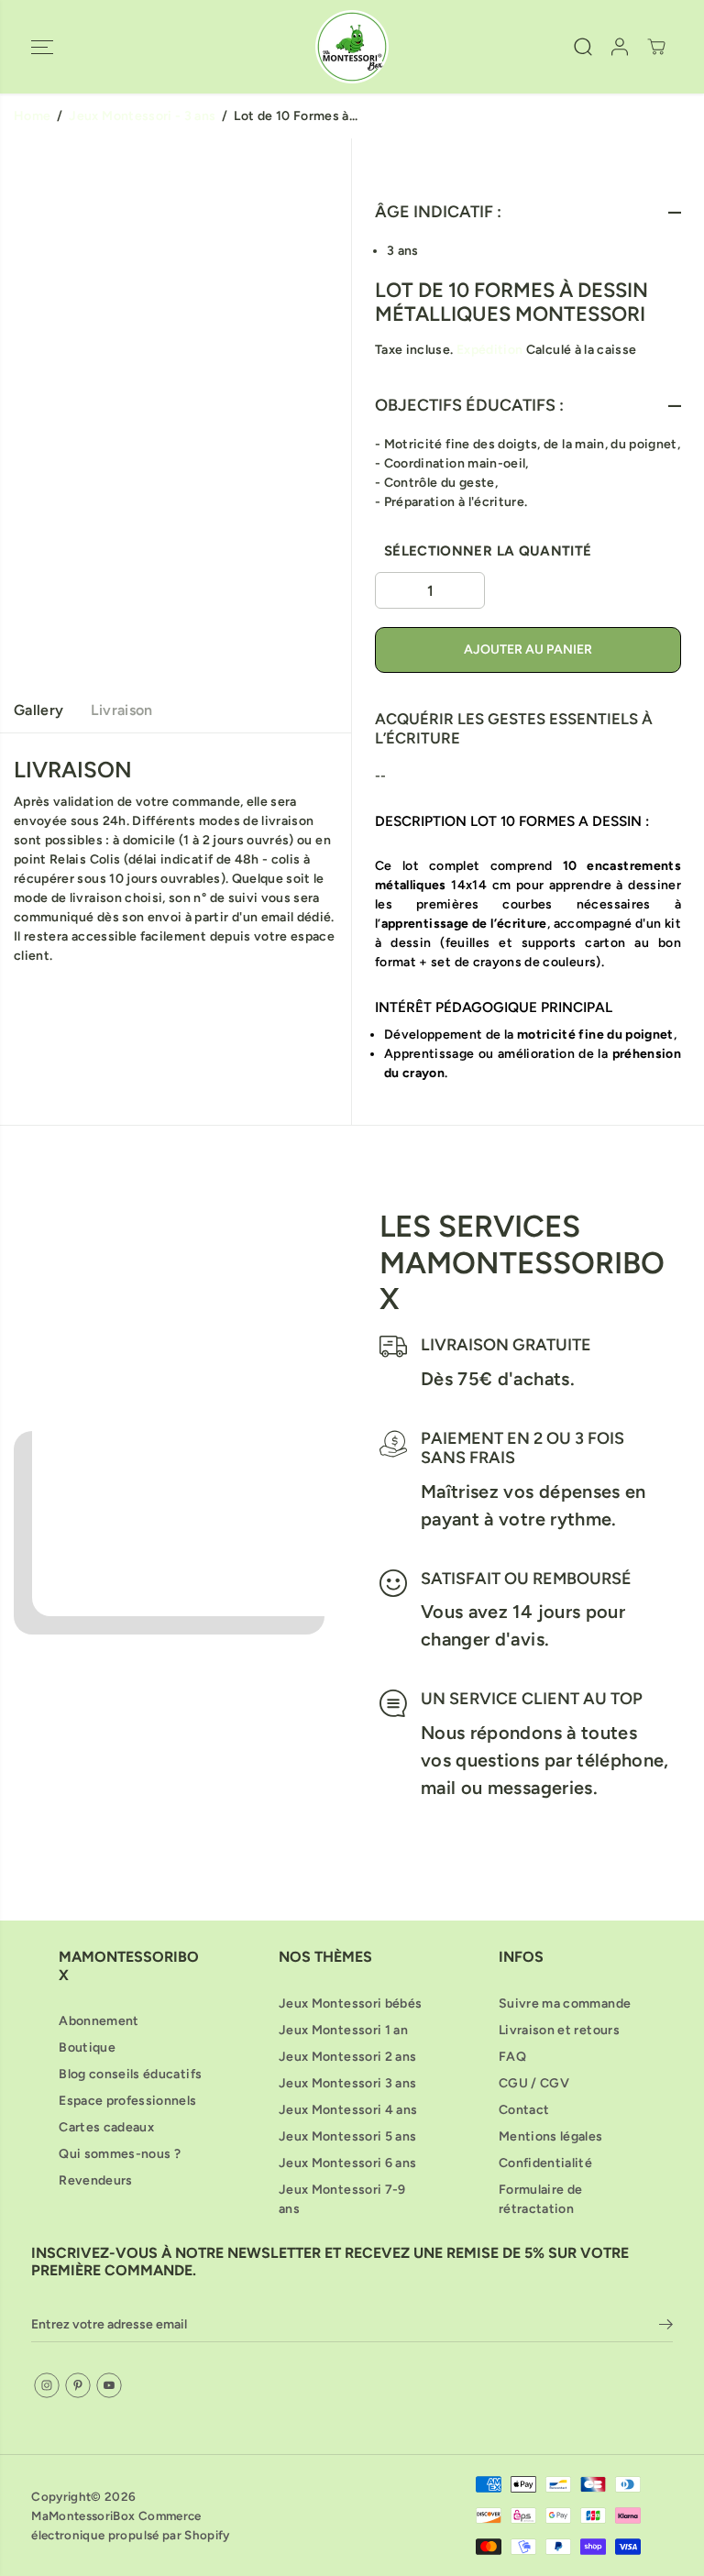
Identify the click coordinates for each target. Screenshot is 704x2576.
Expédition (490, 350)
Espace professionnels (127, 2101)
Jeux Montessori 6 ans (347, 2163)
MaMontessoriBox (83, 2515)
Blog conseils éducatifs (130, 2074)
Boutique (87, 2048)
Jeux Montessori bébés (350, 2004)
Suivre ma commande (565, 2004)
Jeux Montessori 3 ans (347, 2083)
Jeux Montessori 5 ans (347, 2136)
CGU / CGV (534, 2083)
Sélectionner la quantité (488, 551)
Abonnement (99, 2021)
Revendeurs (96, 2180)
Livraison (121, 710)
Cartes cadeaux (106, 2127)
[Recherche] (583, 47)
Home (32, 116)
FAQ (512, 2057)
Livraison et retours (559, 2030)
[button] (42, 47)
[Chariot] (656, 47)
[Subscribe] (666, 2328)
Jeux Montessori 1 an (343, 2030)
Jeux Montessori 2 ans (347, 2057)
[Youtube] (109, 2385)
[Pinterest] (78, 2385)
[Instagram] (47, 2385)
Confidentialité (545, 2163)
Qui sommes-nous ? (120, 2154)
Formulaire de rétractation (541, 2199)
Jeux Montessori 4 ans (348, 2110)
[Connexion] (620, 47)
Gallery (38, 710)
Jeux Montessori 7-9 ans (342, 2199)
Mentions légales (551, 2136)
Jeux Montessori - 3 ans (142, 116)
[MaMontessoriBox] (352, 47)
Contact (524, 2110)
